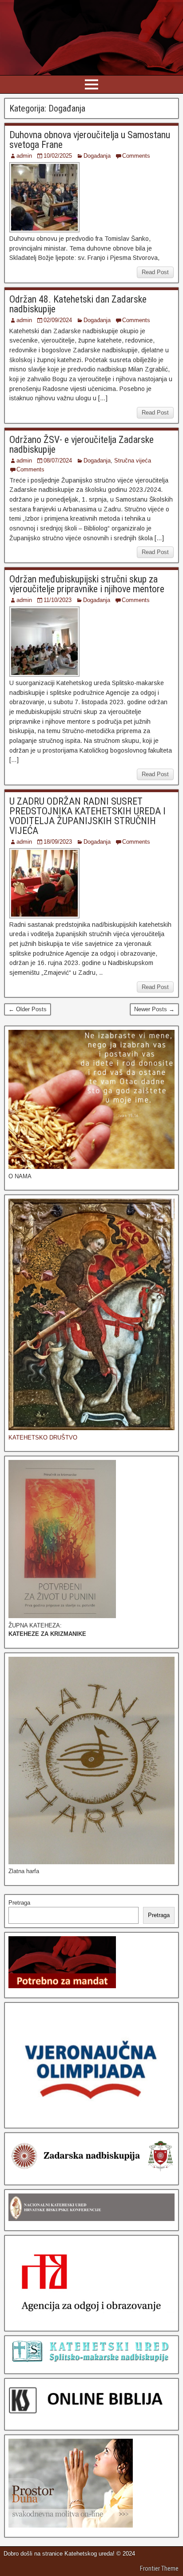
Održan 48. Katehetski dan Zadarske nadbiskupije (78, 304)
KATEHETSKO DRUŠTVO (43, 1438)
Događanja (97, 156)
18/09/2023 (58, 842)
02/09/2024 (58, 320)
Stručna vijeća (133, 461)
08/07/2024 (58, 461)
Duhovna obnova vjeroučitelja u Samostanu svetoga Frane (90, 140)
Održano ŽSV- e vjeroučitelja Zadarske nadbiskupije (82, 445)
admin (24, 156)
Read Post (155, 272)
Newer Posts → (154, 1009)
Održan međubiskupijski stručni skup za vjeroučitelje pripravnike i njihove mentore (87, 584)
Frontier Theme (159, 2568)
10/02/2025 (58, 156)
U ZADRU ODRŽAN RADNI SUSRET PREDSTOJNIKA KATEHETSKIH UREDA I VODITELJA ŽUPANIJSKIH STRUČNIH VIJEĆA (88, 816)
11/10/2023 (58, 600)
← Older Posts (28, 1009)
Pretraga (19, 1903)
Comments (136, 156)
